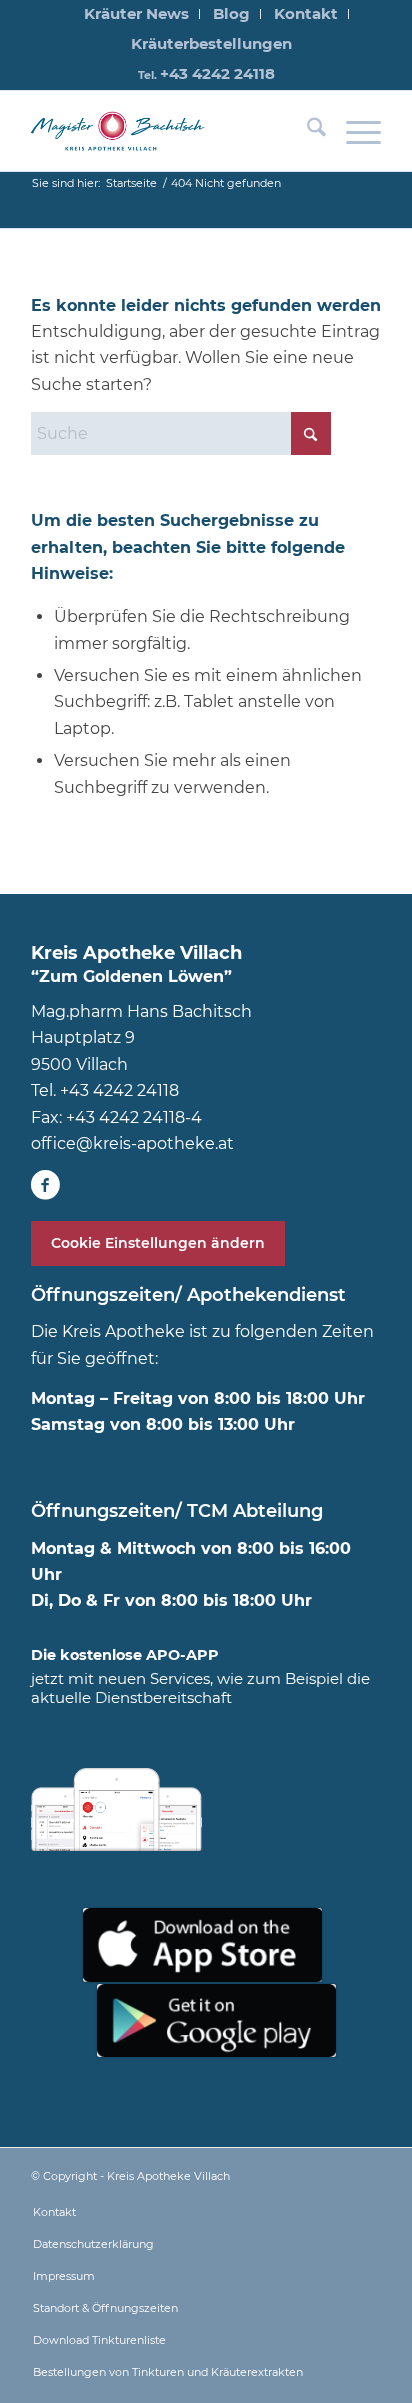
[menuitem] (137, 14)
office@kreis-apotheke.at (132, 1143)
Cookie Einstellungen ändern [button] (158, 1243)
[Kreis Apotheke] (121, 131)
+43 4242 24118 (217, 73)
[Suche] (306, 131)
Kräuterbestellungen (211, 43)
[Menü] (353, 131)
